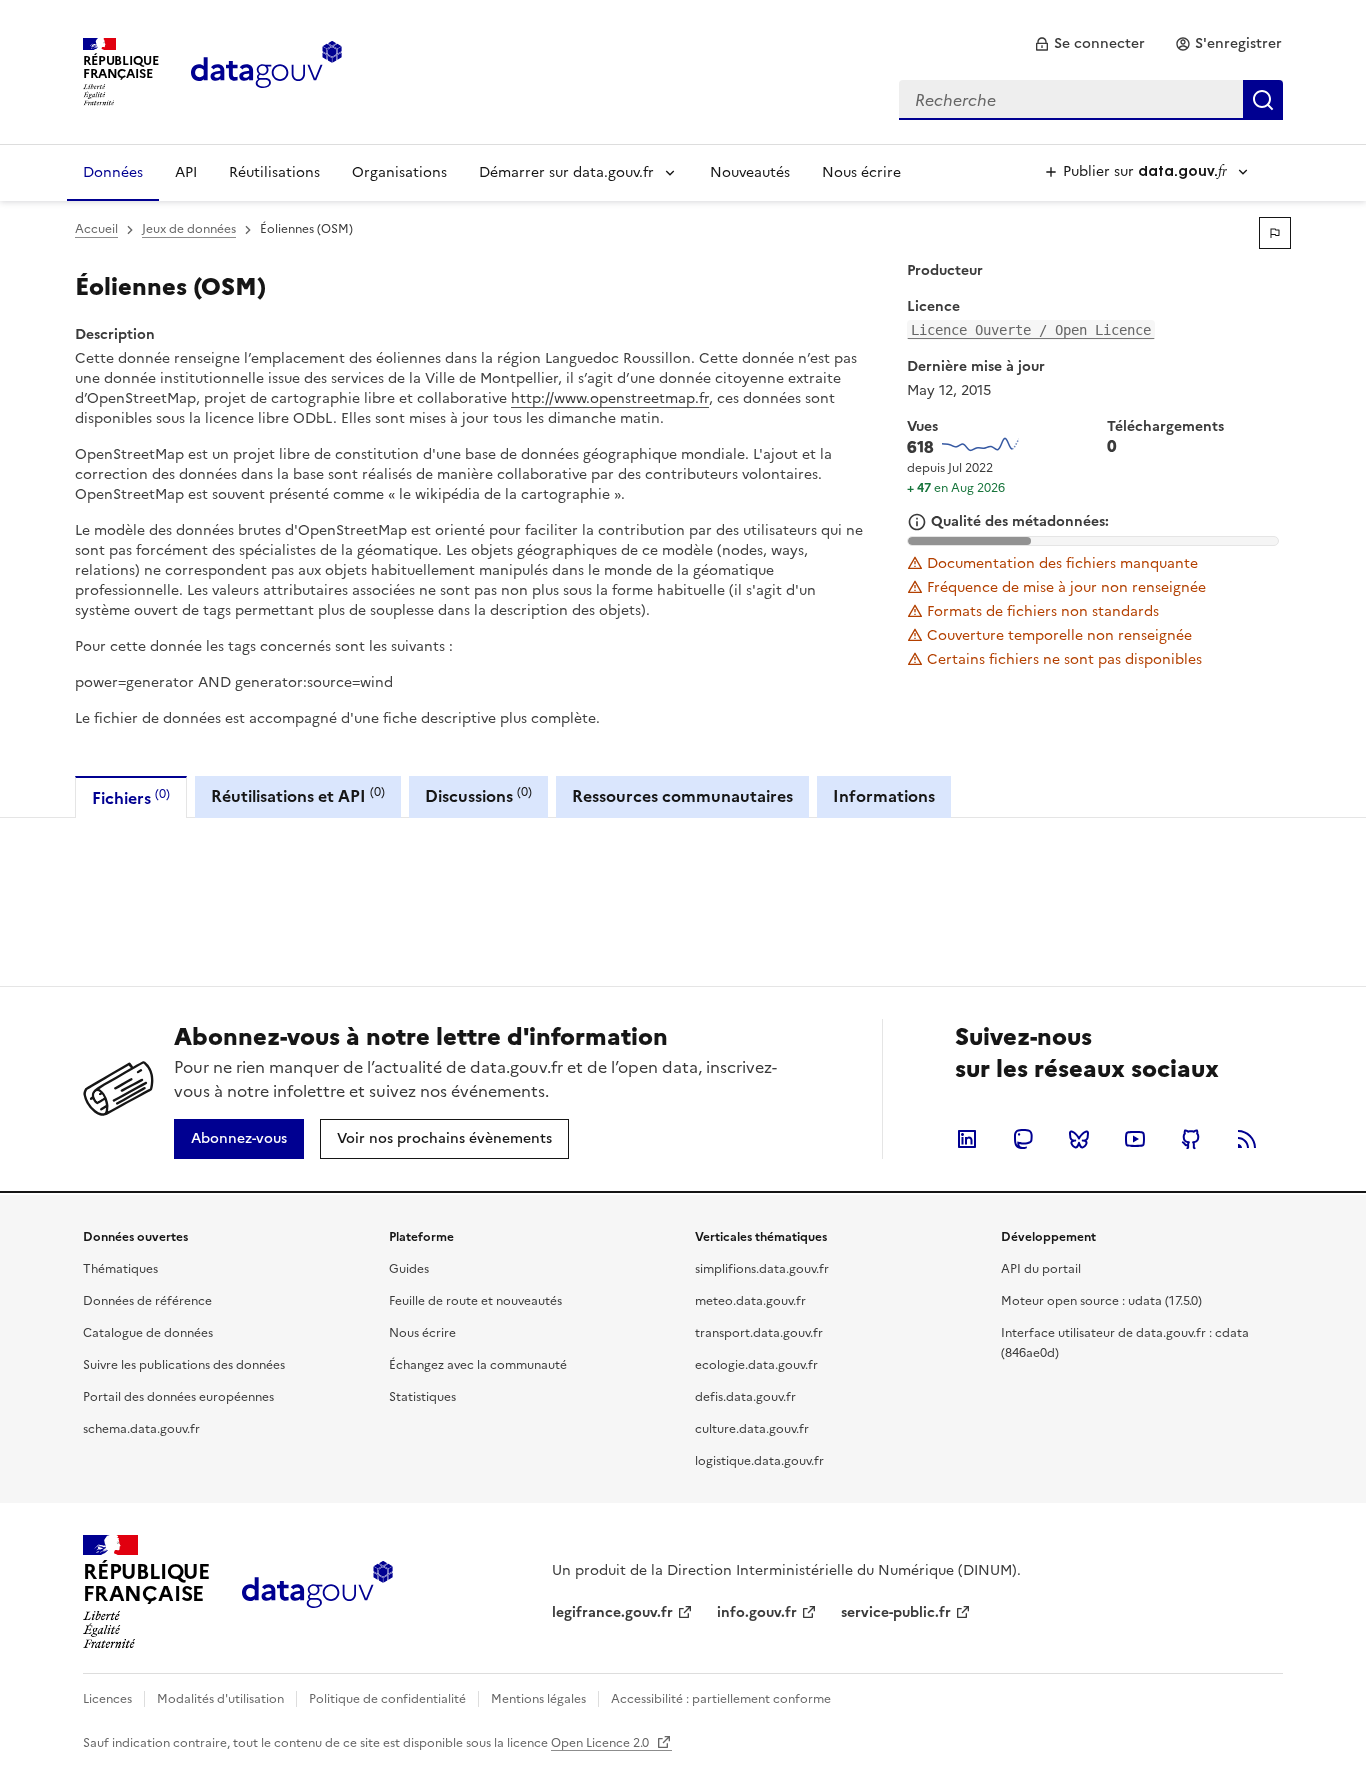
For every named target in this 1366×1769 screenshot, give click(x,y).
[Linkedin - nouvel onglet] (967, 1139)
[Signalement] (1275, 233)
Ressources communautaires (682, 796)
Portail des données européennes (178, 1397)
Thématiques (120, 1269)
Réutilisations (274, 172)
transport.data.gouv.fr (759, 1333)
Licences (107, 1699)
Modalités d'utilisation (220, 1699)
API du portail (1041, 1269)
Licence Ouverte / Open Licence (1031, 330)
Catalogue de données (148, 1333)
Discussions (478, 795)
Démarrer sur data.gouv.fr (566, 172)
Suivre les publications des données (184, 1365)
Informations (884, 796)
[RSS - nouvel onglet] (1247, 1139)
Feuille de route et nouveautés (475, 1301)
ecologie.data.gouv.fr (756, 1365)
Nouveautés (750, 172)
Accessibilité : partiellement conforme (721, 1699)
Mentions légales (538, 1699)
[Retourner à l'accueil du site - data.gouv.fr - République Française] (317, 1592)
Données (113, 172)
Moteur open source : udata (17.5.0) (1101, 1301)
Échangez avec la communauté (478, 1365)
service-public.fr (896, 1612)
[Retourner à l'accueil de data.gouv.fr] (266, 70)
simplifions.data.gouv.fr (762, 1269)
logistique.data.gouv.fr (759, 1461)
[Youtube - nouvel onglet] (1135, 1139)
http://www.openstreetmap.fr (610, 398)
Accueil (96, 229)
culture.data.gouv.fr (752, 1429)
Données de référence (147, 1301)
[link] (1089, 44)
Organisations (399, 172)
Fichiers (131, 797)
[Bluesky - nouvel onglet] (1079, 1139)
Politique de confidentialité (387, 1699)
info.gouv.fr (757, 1612)
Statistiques (422, 1397)
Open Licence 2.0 (601, 1743)
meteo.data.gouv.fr (750, 1301)
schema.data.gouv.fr (141, 1429)
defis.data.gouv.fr (745, 1397)
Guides (409, 1269)
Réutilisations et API (298, 795)
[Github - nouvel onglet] (1191, 1139)
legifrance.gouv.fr (612, 1612)
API (186, 172)
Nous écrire (861, 172)
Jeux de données (189, 229)
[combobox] (1091, 100)
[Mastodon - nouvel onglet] (1023, 1139)
